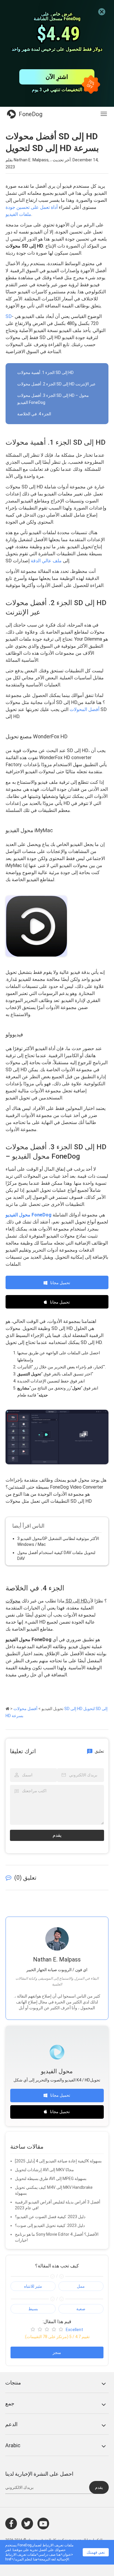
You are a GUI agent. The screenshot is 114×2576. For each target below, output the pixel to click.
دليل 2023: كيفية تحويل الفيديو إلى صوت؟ (50, 2225)
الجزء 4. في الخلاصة (34, 414)
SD (9, 316)
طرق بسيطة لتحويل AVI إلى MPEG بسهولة (51, 2179)
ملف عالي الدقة (46, 561)
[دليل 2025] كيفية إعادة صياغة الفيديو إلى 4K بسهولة (58, 2161)
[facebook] (11, 2523)
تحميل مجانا (60, 1283)
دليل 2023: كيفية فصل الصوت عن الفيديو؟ (50, 2217)
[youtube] (43, 2523)
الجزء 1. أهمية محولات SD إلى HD (45, 373)
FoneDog (31, 114)
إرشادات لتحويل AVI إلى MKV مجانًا (44, 2170)
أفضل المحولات (84, 709)
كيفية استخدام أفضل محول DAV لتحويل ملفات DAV (56, 1556)
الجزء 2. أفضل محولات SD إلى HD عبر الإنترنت (56, 384)
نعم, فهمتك (96, 2552)
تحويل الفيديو (52, 1709)
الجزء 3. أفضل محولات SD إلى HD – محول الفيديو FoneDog (53, 399)
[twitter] (27, 2523)
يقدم (57, 1835)
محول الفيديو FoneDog (28, 1215)
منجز (57, 2352)
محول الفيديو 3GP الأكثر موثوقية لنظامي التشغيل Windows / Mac (58, 1541)
